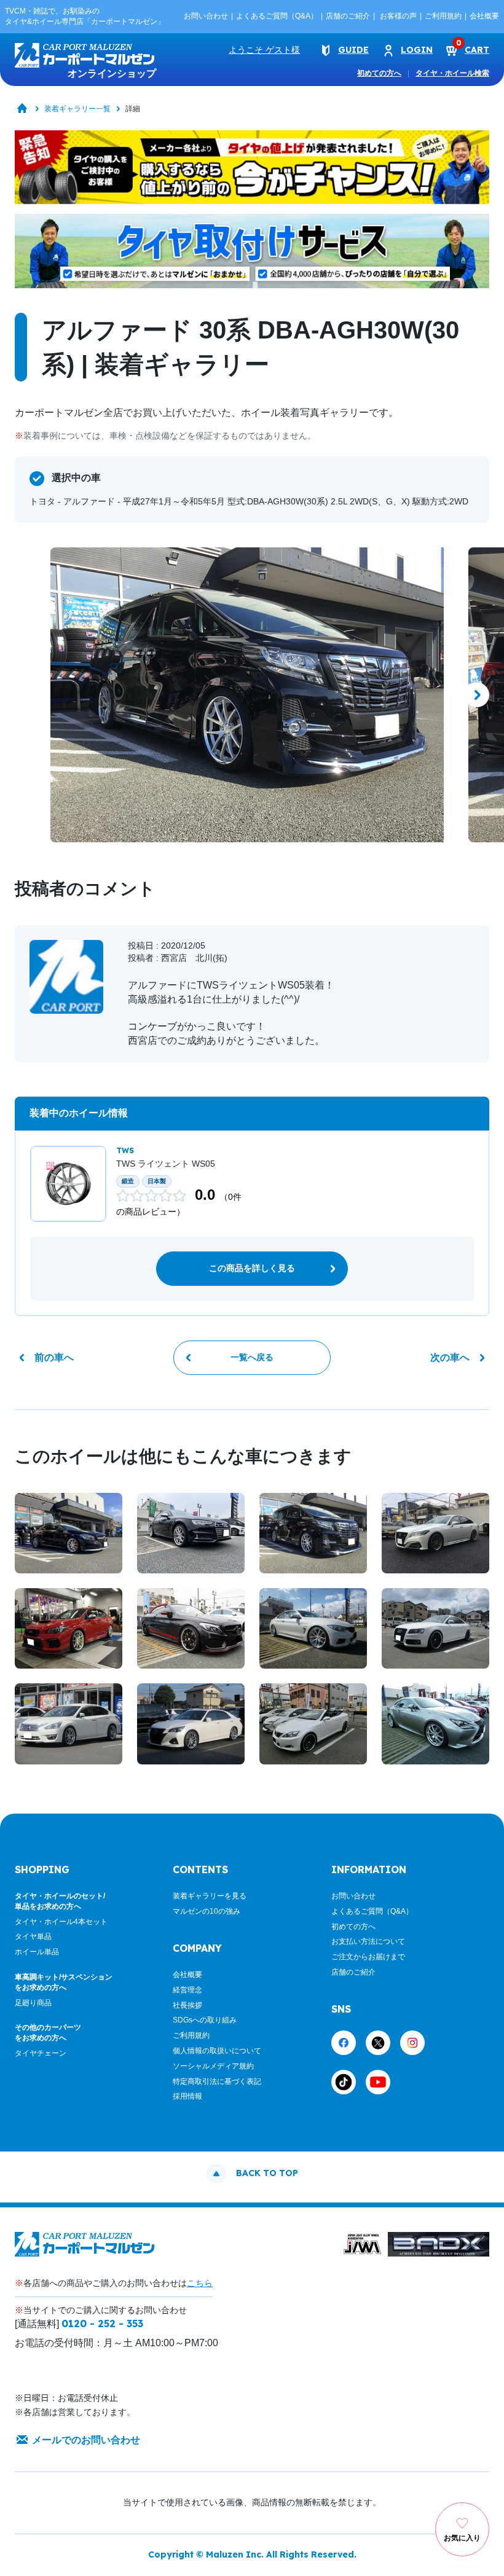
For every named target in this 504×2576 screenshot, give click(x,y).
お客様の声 (398, 16)
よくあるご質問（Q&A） (277, 16)
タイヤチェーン (41, 2053)
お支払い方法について (368, 1941)
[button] (27, 695)
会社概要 (484, 16)
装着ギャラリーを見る (210, 1896)
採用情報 (187, 2096)
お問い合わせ (206, 16)
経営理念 (187, 1990)
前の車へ (54, 1357)
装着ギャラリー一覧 (77, 109)
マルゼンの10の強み (207, 1911)
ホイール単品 (37, 1952)
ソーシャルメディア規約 (213, 2066)
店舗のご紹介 (348, 16)
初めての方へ (379, 73)
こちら (200, 2283)
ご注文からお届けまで (368, 1957)
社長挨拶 (187, 2005)
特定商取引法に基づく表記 (217, 2081)
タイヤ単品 (33, 1936)
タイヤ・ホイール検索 (452, 73)
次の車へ (450, 1357)
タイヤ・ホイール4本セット (61, 1922)
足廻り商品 (33, 2003)
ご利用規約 (443, 16)
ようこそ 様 (264, 50)
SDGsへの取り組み (205, 2020)
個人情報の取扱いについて (217, 2051)
